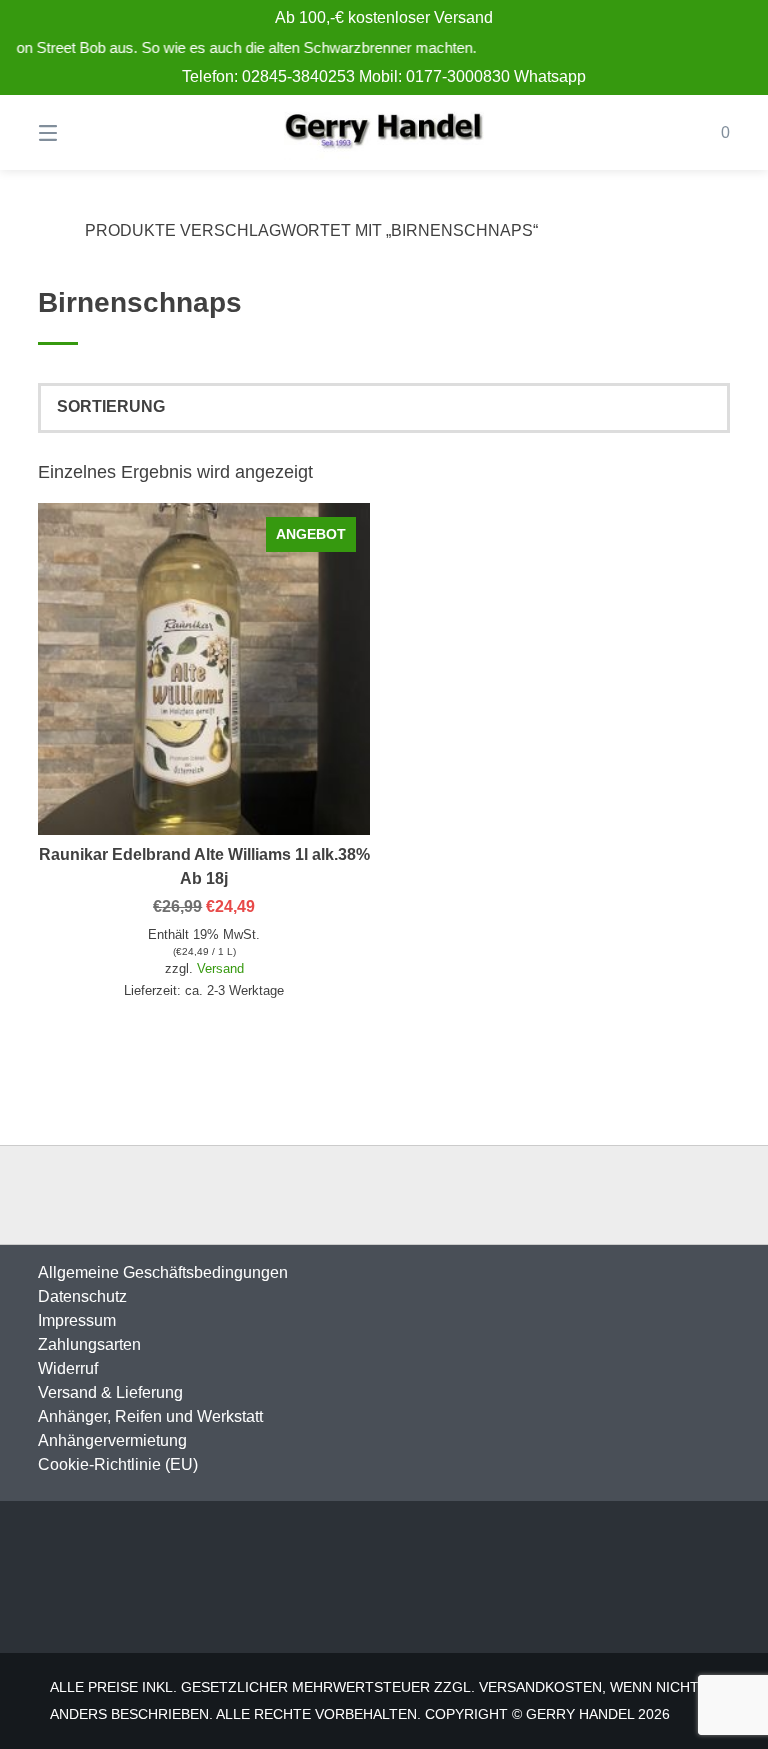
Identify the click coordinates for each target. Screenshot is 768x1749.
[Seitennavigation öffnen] (83, 132)
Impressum (77, 1320)
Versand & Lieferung (110, 1392)
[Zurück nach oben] (384, 1195)
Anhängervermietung (112, 1440)
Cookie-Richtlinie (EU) (118, 1464)
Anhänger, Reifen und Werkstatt (150, 1416)
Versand (220, 968)
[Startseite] (384, 132)
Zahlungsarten (89, 1344)
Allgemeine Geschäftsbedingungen (163, 1272)
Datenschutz (82, 1296)
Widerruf (68, 1368)
